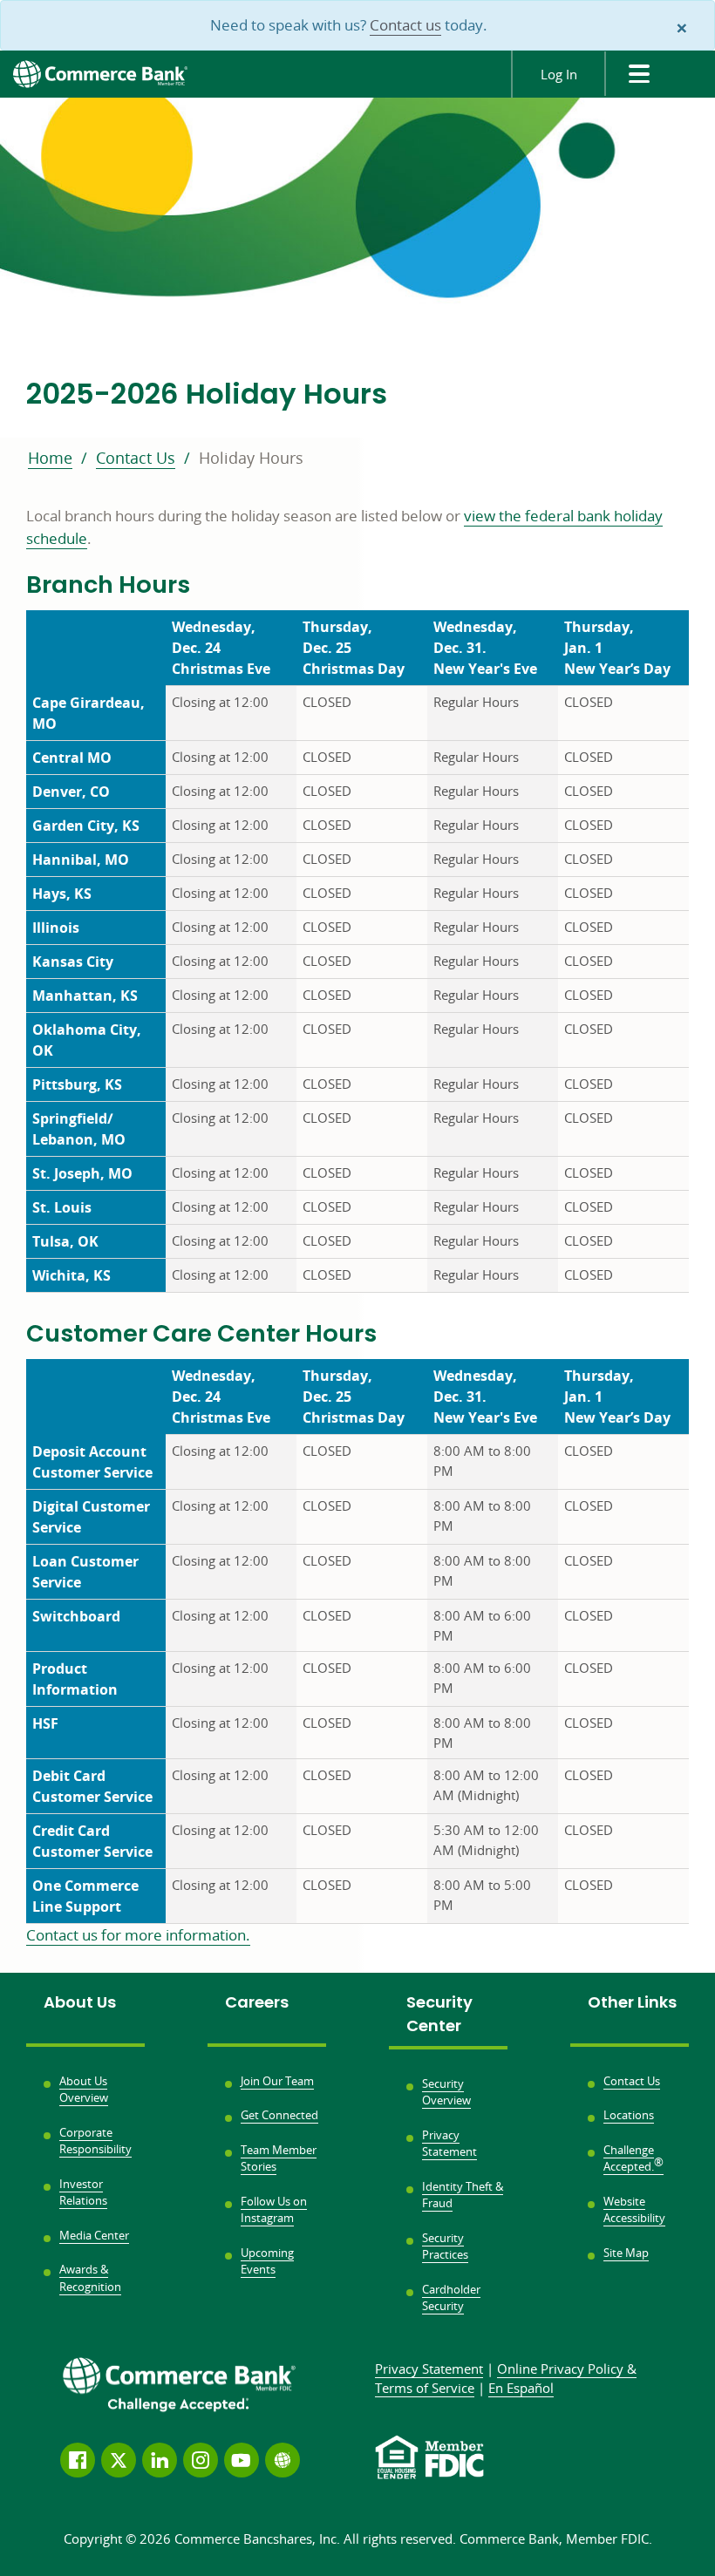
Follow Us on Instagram (274, 2210)
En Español (521, 2388)
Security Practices (445, 2246)
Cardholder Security (451, 2298)
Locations (629, 2115)
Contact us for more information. (138, 1935)
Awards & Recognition (90, 2278)
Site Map (626, 2253)
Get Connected (279, 2115)
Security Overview (446, 2092)
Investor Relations (83, 2192)
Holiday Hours (251, 458)
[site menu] (638, 74)
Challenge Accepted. (633, 2158)
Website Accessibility (634, 2210)
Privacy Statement (449, 2144)
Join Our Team (277, 2081)
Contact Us (136, 458)
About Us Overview (84, 2090)
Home (50, 458)
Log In (559, 74)
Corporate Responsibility (95, 2141)
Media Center (94, 2235)
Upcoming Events (267, 2261)
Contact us (405, 25)
